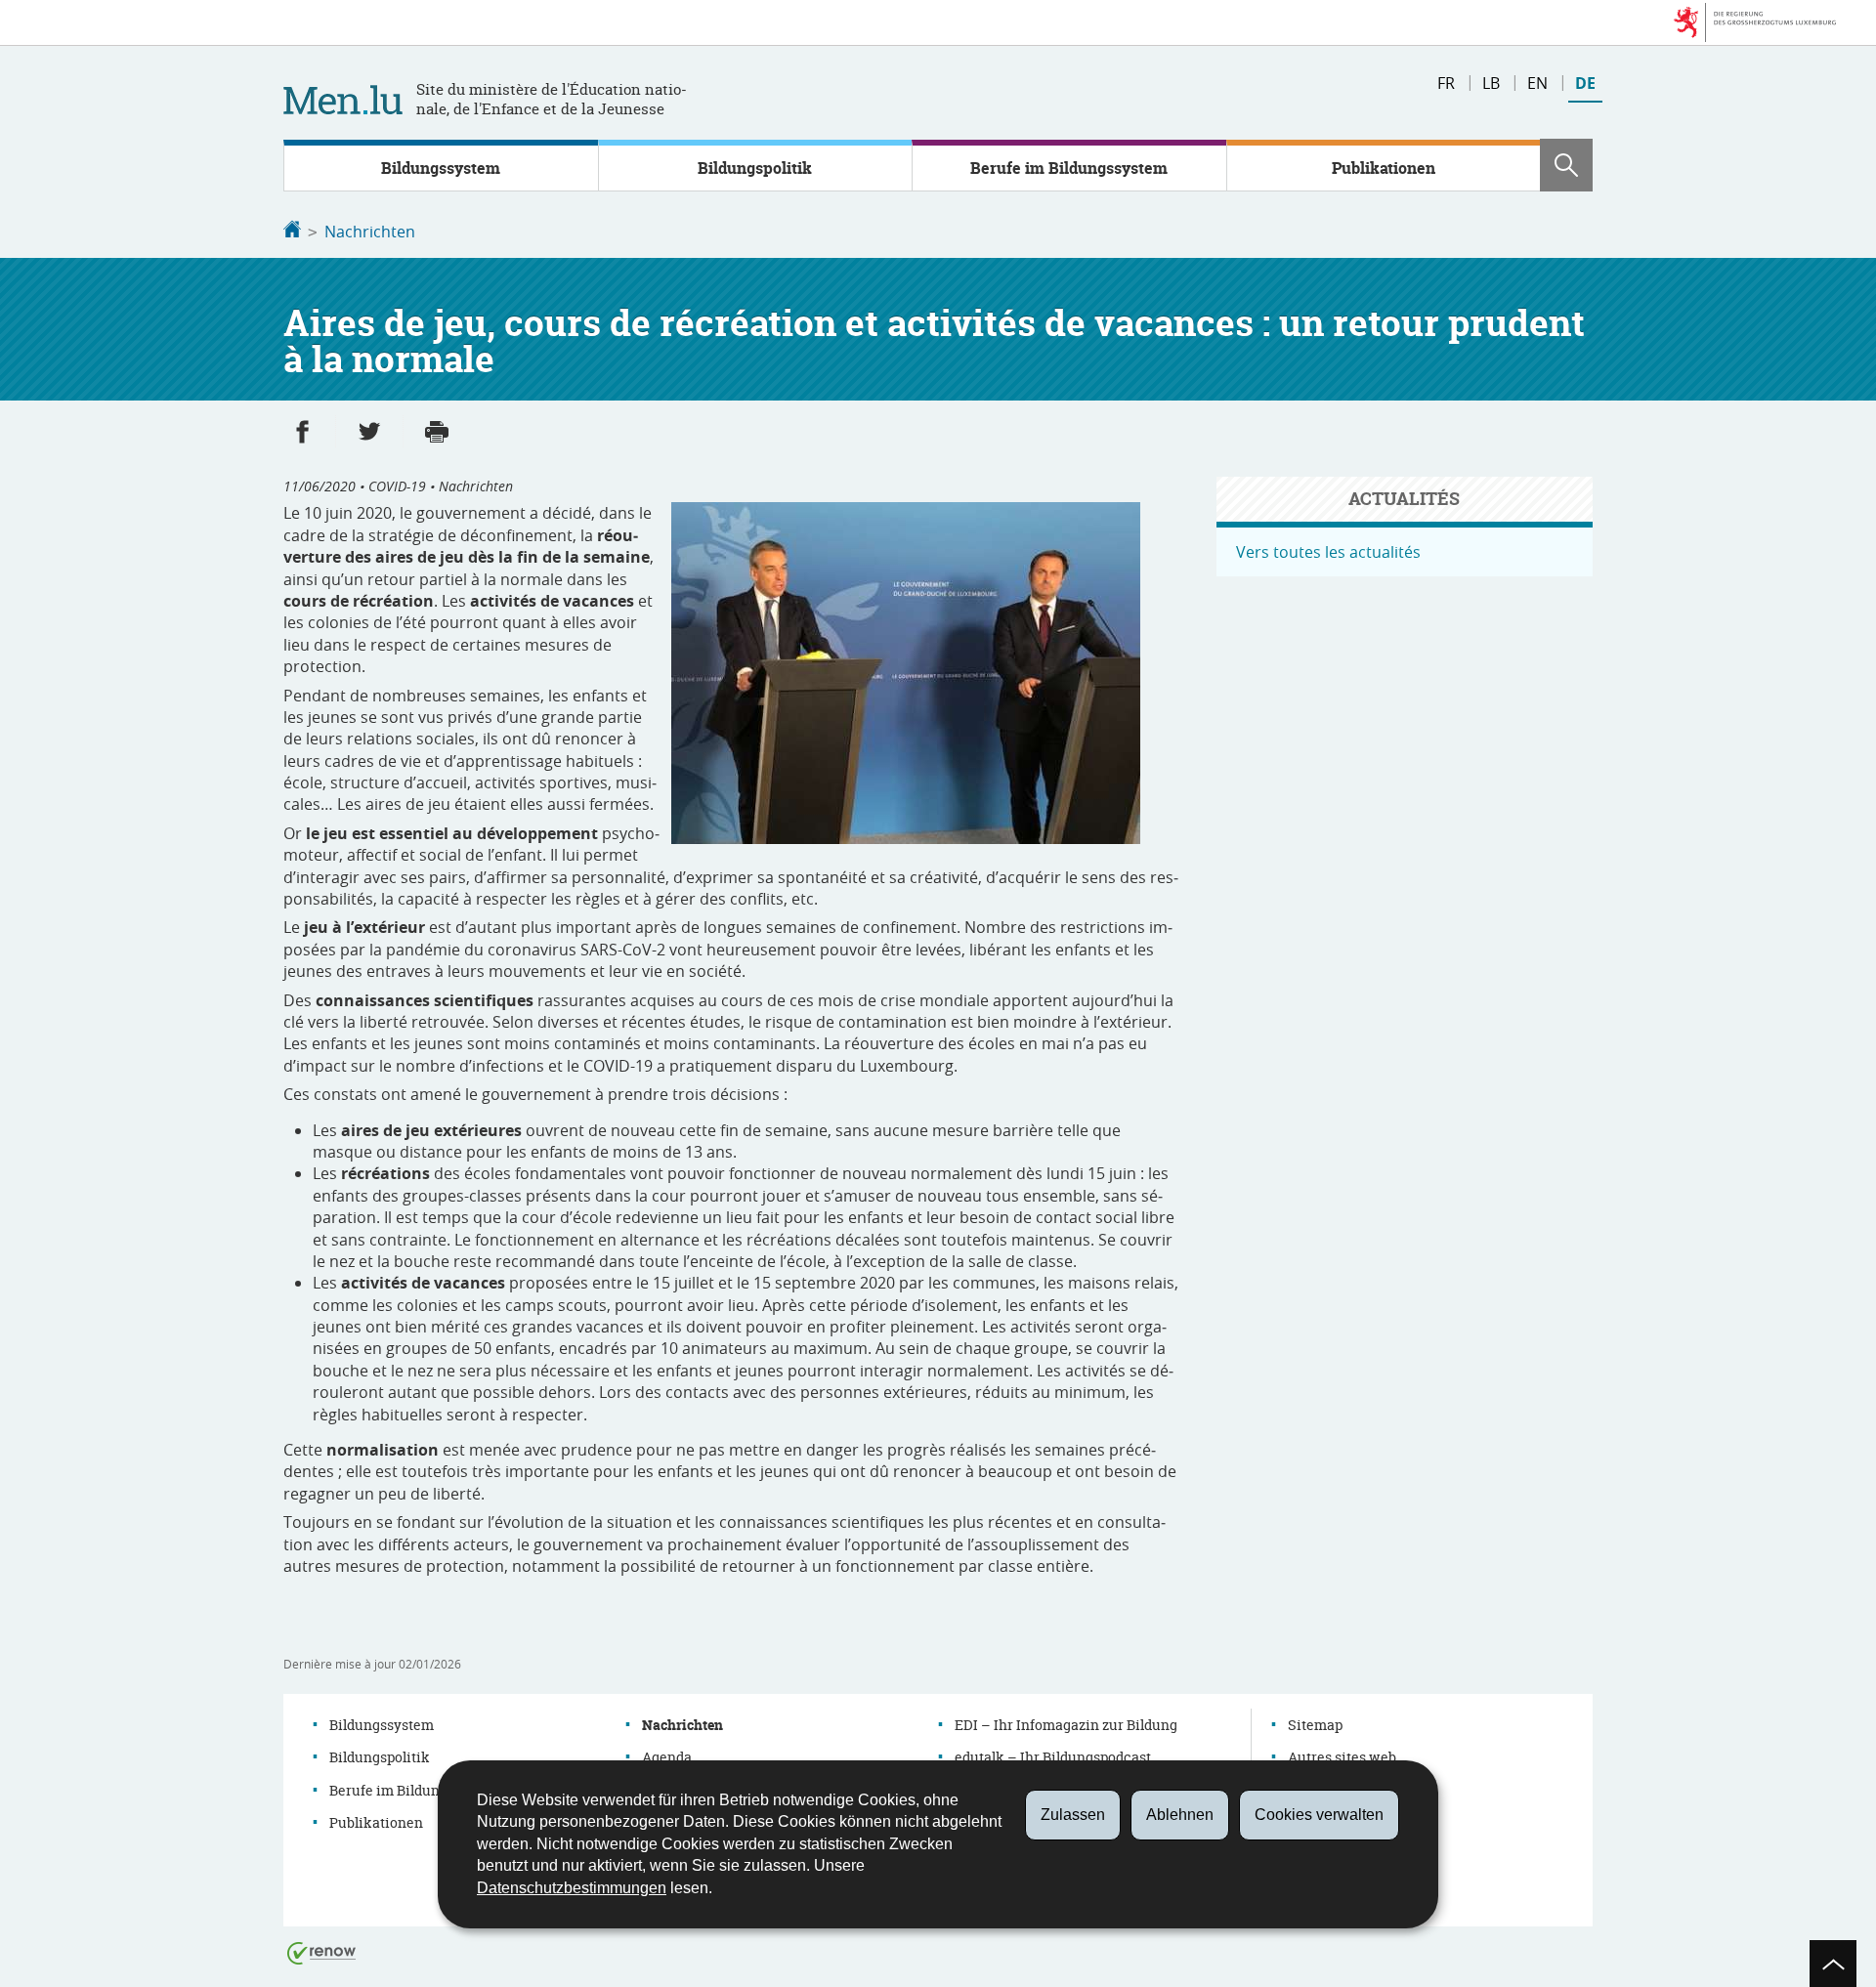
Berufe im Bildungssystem (1069, 168)
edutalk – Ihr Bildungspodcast (1053, 1757)
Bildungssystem (441, 168)
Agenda (667, 1757)
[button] (1566, 165)
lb (1491, 83)
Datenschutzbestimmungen (572, 1888)
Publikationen (1384, 168)
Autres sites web (1342, 1757)
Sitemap (1315, 1725)
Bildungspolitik (755, 168)
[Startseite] (292, 232)
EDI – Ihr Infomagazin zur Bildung (1066, 1725)
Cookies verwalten (1319, 1815)
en (1537, 83)
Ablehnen (1180, 1815)
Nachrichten (370, 232)
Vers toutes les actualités (1328, 552)
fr (1446, 83)
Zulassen (1073, 1815)
